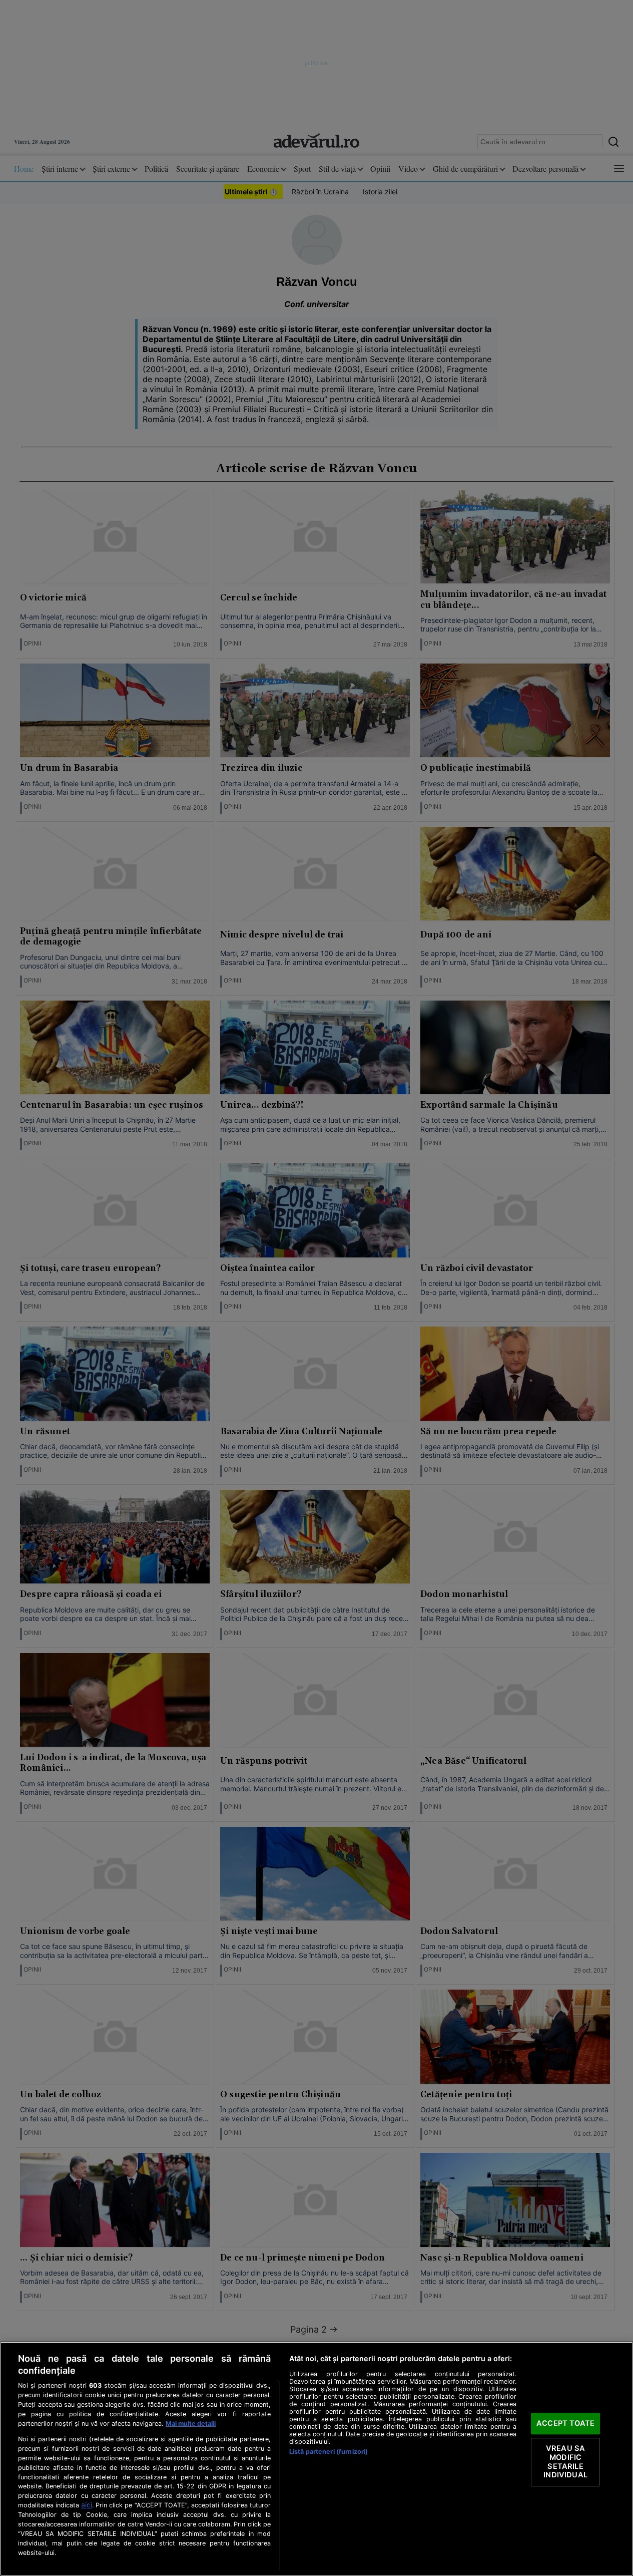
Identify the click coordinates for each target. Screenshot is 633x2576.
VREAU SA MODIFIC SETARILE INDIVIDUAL (565, 2462)
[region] (316, 2459)
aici (87, 2505)
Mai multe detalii (191, 2424)
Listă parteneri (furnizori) (329, 2452)
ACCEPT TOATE (565, 2423)
